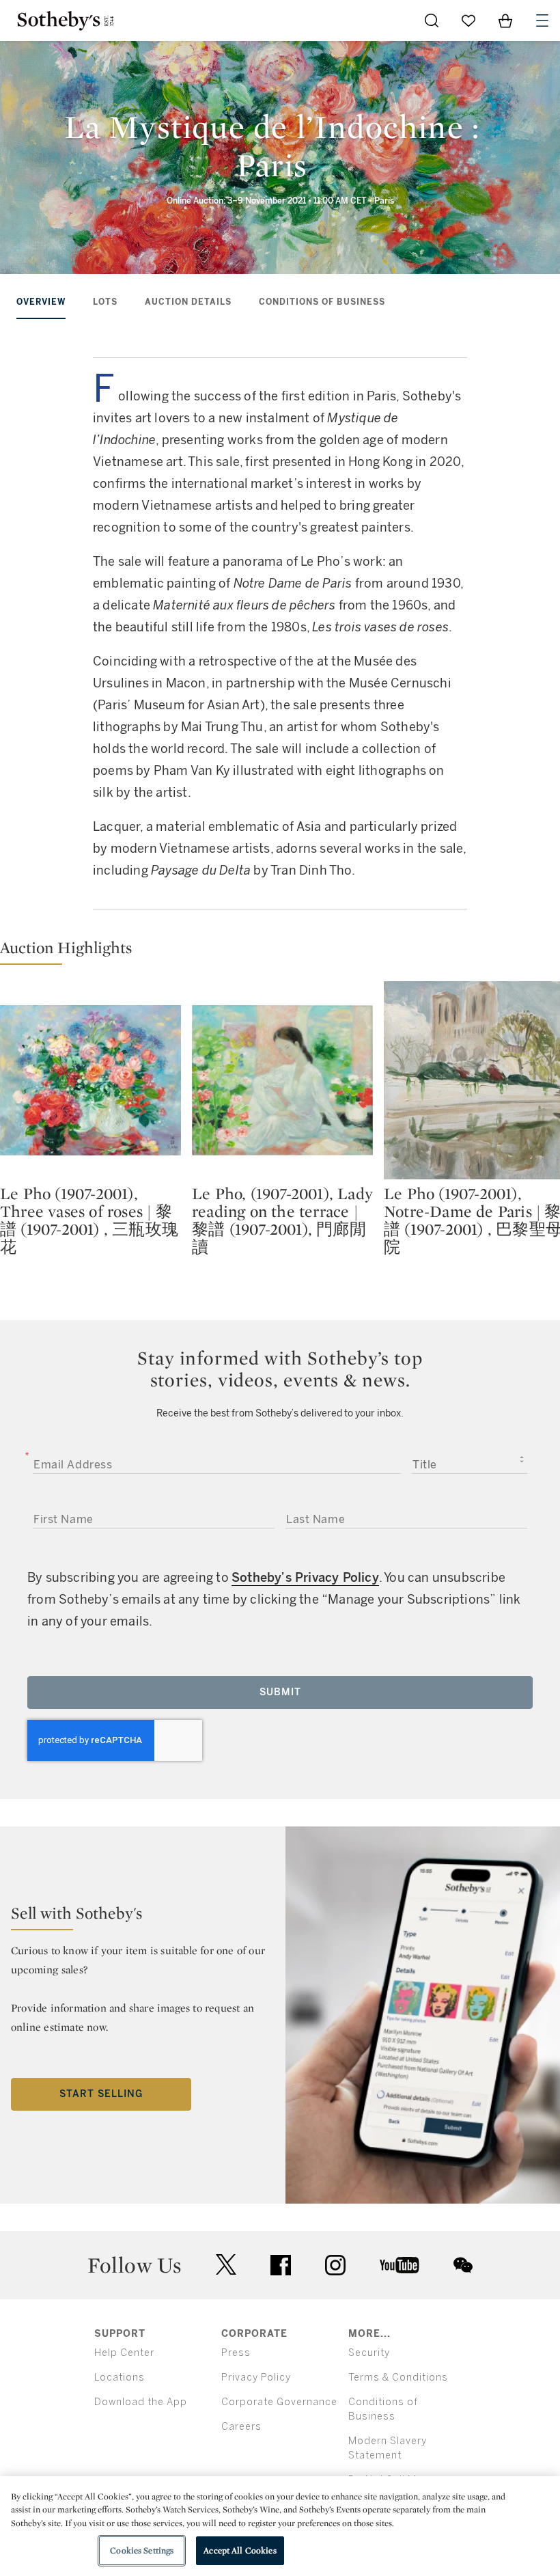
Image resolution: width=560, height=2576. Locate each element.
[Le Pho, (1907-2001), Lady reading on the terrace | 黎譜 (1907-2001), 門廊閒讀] (282, 1080)
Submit (280, 1692)
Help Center (124, 2353)
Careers (241, 2427)
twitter (226, 2265)
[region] (280, 2526)
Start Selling (101, 2094)
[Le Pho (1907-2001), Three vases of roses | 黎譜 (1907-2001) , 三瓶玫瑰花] (90, 1080)
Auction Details (188, 302)
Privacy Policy (256, 2378)
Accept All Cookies (240, 2550)
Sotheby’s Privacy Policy (305, 1578)
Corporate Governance (279, 2402)
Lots (105, 302)
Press (236, 2353)
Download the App (141, 2402)
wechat (463, 2265)
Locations (120, 2378)
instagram (335, 2265)
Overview (41, 302)
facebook (281, 2265)
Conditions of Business (322, 302)
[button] (280, 951)
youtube (400, 2265)
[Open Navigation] (542, 20)
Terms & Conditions (398, 2378)
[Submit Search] (432, 20)
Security (369, 2353)
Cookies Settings (142, 2550)
